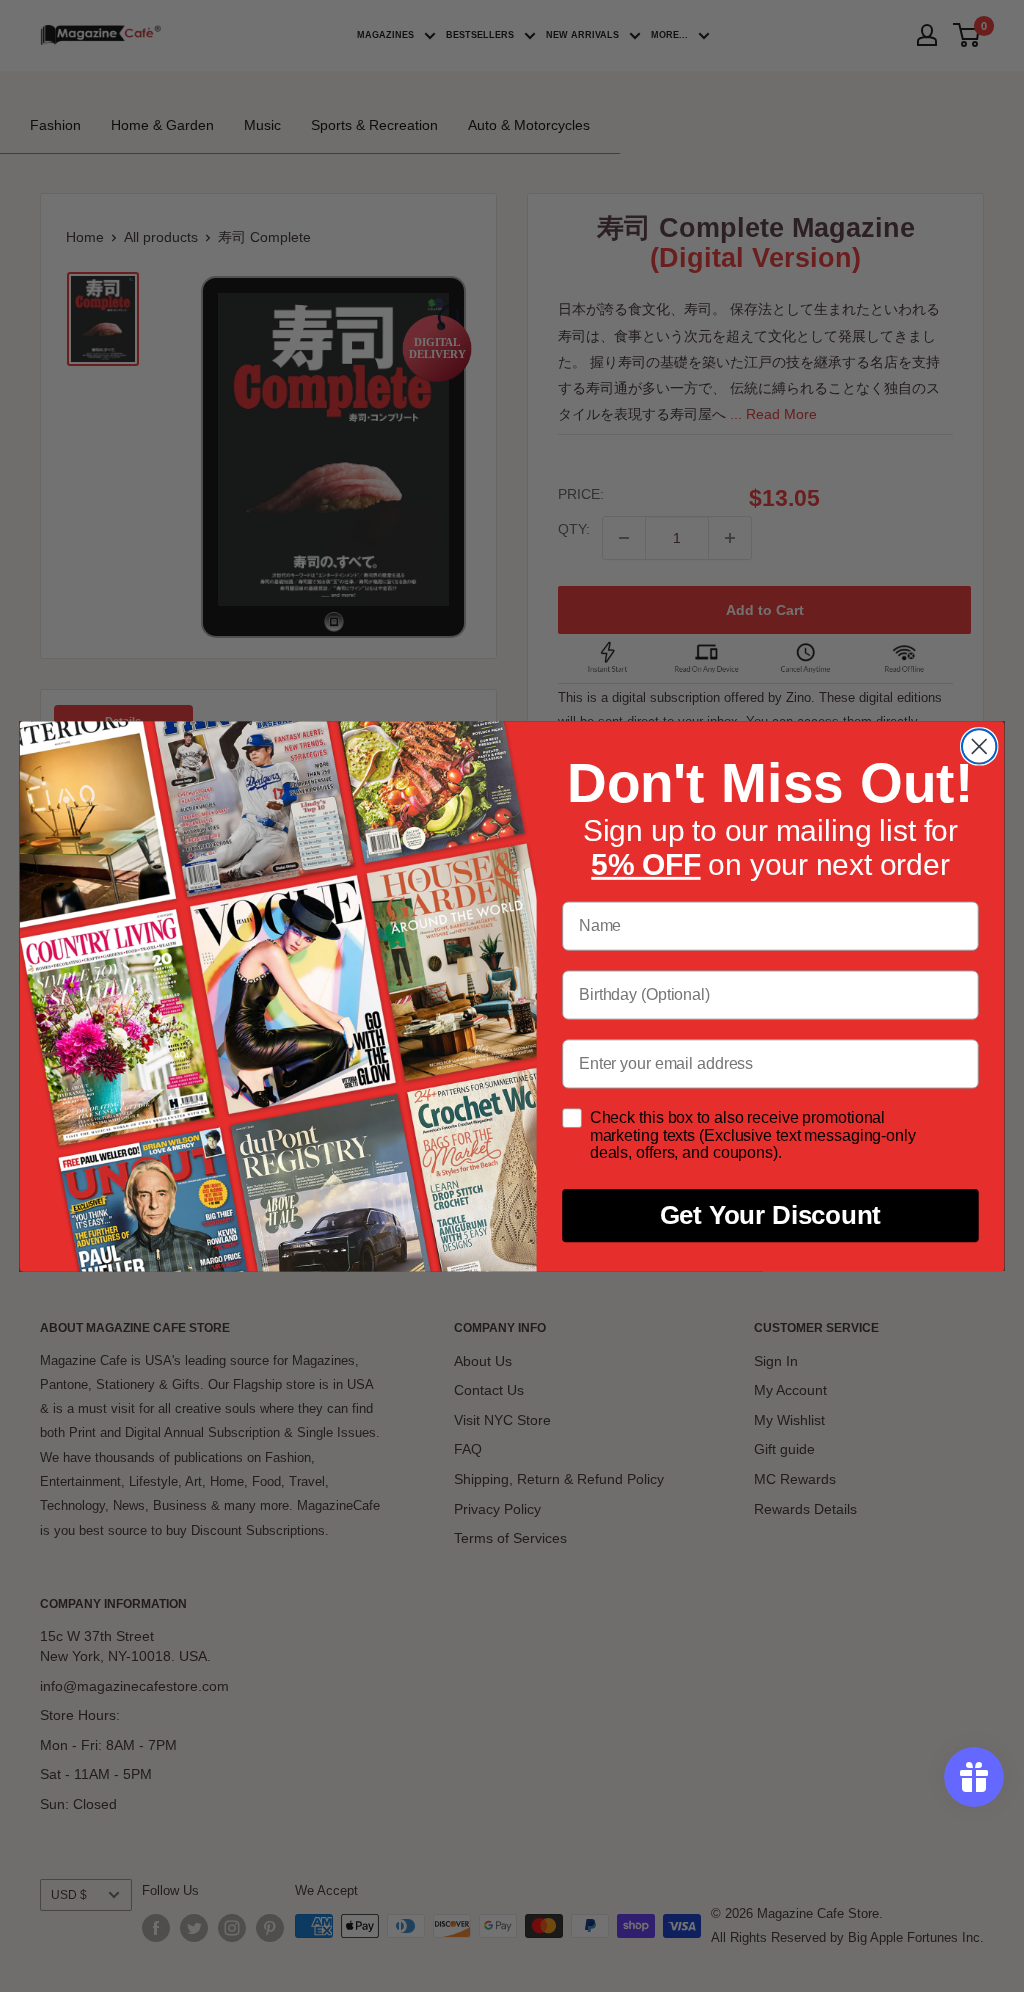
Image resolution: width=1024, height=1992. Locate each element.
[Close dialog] (979, 746)
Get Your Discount (771, 1215)
